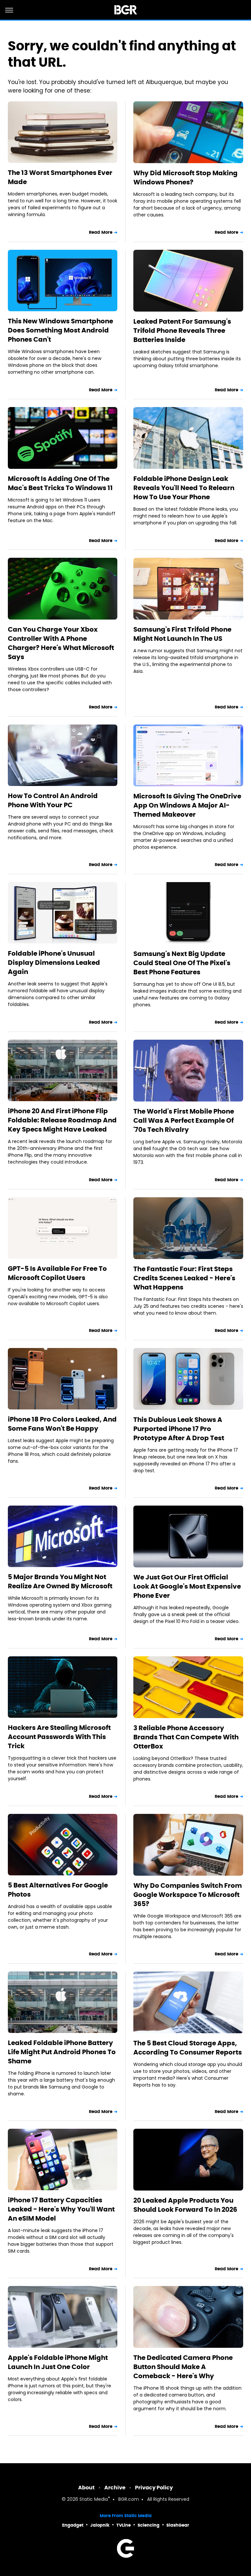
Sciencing (149, 2525)
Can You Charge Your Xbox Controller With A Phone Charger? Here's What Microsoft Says (61, 643)
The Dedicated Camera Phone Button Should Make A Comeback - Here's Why (183, 2367)
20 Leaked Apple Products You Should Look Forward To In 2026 (185, 2205)
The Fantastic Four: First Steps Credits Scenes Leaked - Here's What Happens (184, 1278)
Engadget (73, 2525)
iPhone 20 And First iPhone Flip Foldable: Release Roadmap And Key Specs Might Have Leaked (62, 1120)
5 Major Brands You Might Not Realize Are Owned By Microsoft (60, 1581)
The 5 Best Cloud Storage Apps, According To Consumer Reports (188, 2048)
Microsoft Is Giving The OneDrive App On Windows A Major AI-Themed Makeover (187, 805)
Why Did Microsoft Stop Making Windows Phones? (185, 178)
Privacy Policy (154, 2488)
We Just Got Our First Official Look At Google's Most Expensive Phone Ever (187, 1586)
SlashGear (178, 2525)
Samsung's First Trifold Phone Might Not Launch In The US (182, 634)
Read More (101, 232)
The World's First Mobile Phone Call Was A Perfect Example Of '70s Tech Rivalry (184, 1120)
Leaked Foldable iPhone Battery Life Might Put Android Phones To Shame (62, 2052)
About (86, 2488)
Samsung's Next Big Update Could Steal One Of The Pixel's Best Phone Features (182, 963)
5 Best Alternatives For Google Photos (58, 1890)
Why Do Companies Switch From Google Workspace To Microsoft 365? (188, 1895)
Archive (115, 2488)
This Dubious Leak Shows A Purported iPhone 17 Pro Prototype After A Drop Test (179, 1429)
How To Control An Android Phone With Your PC (53, 800)
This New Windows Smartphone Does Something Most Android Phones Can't (60, 330)
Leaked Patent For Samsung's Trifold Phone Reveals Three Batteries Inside (182, 331)
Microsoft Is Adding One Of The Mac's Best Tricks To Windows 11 (60, 483)
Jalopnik (100, 2525)
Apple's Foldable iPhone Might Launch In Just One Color (58, 2362)
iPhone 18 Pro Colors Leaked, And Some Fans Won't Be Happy (62, 1424)
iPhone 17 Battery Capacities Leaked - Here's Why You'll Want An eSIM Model (61, 2209)
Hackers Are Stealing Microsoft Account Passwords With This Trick (59, 1737)
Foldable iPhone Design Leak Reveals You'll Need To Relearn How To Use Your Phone (184, 488)
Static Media (94, 2500)
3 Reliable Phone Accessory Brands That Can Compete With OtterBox (186, 1737)
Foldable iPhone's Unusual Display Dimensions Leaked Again (54, 963)
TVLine (124, 2525)
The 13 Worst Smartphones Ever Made (60, 177)
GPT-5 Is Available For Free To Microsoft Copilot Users (57, 1273)
